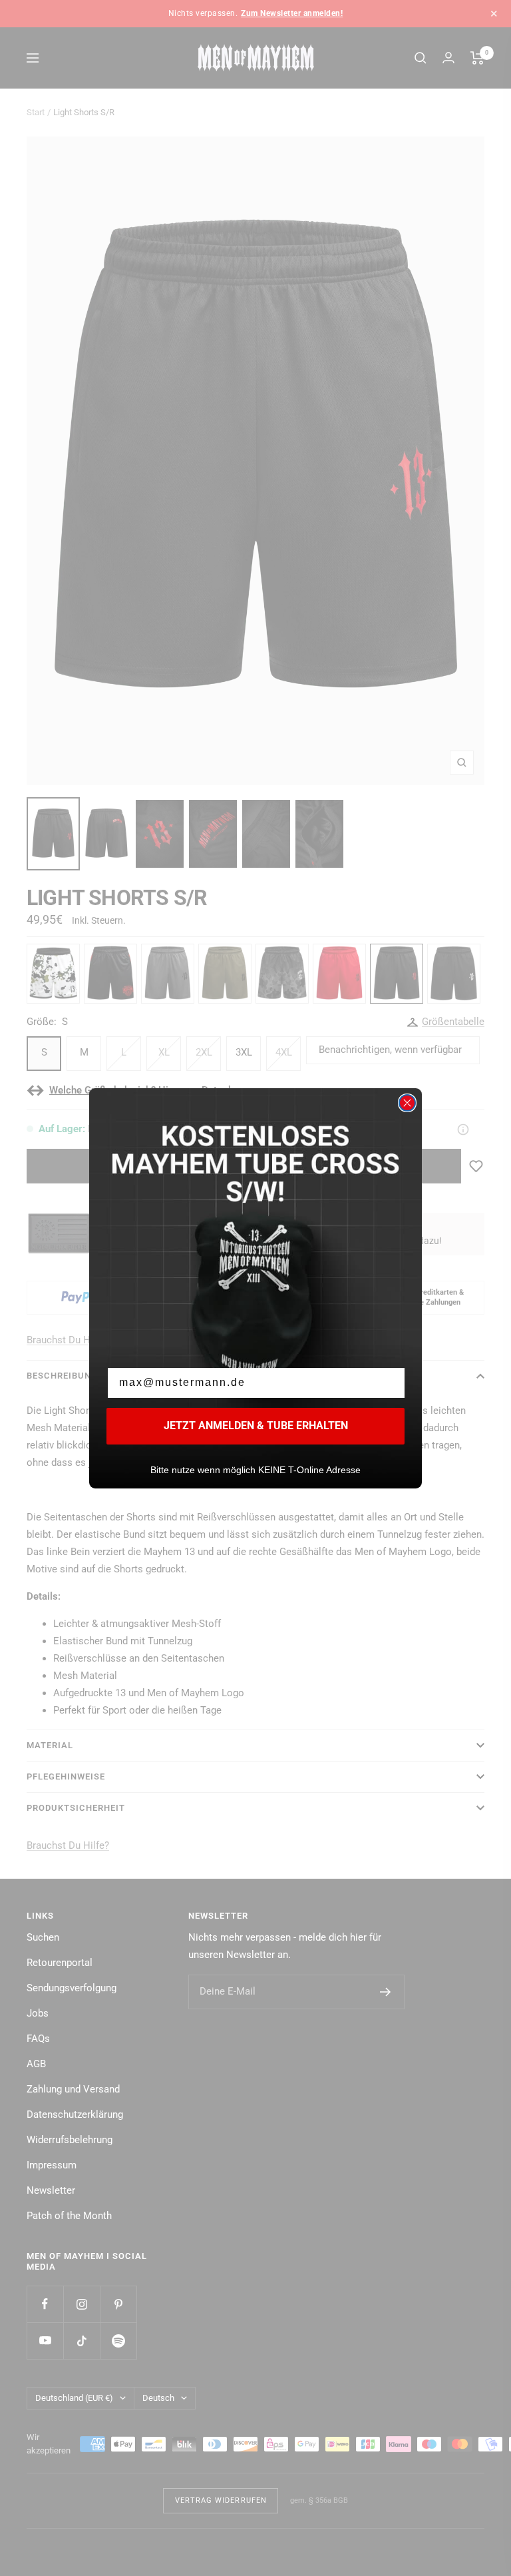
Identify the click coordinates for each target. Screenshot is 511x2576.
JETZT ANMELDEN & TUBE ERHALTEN (256, 1426)
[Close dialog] (407, 1103)
